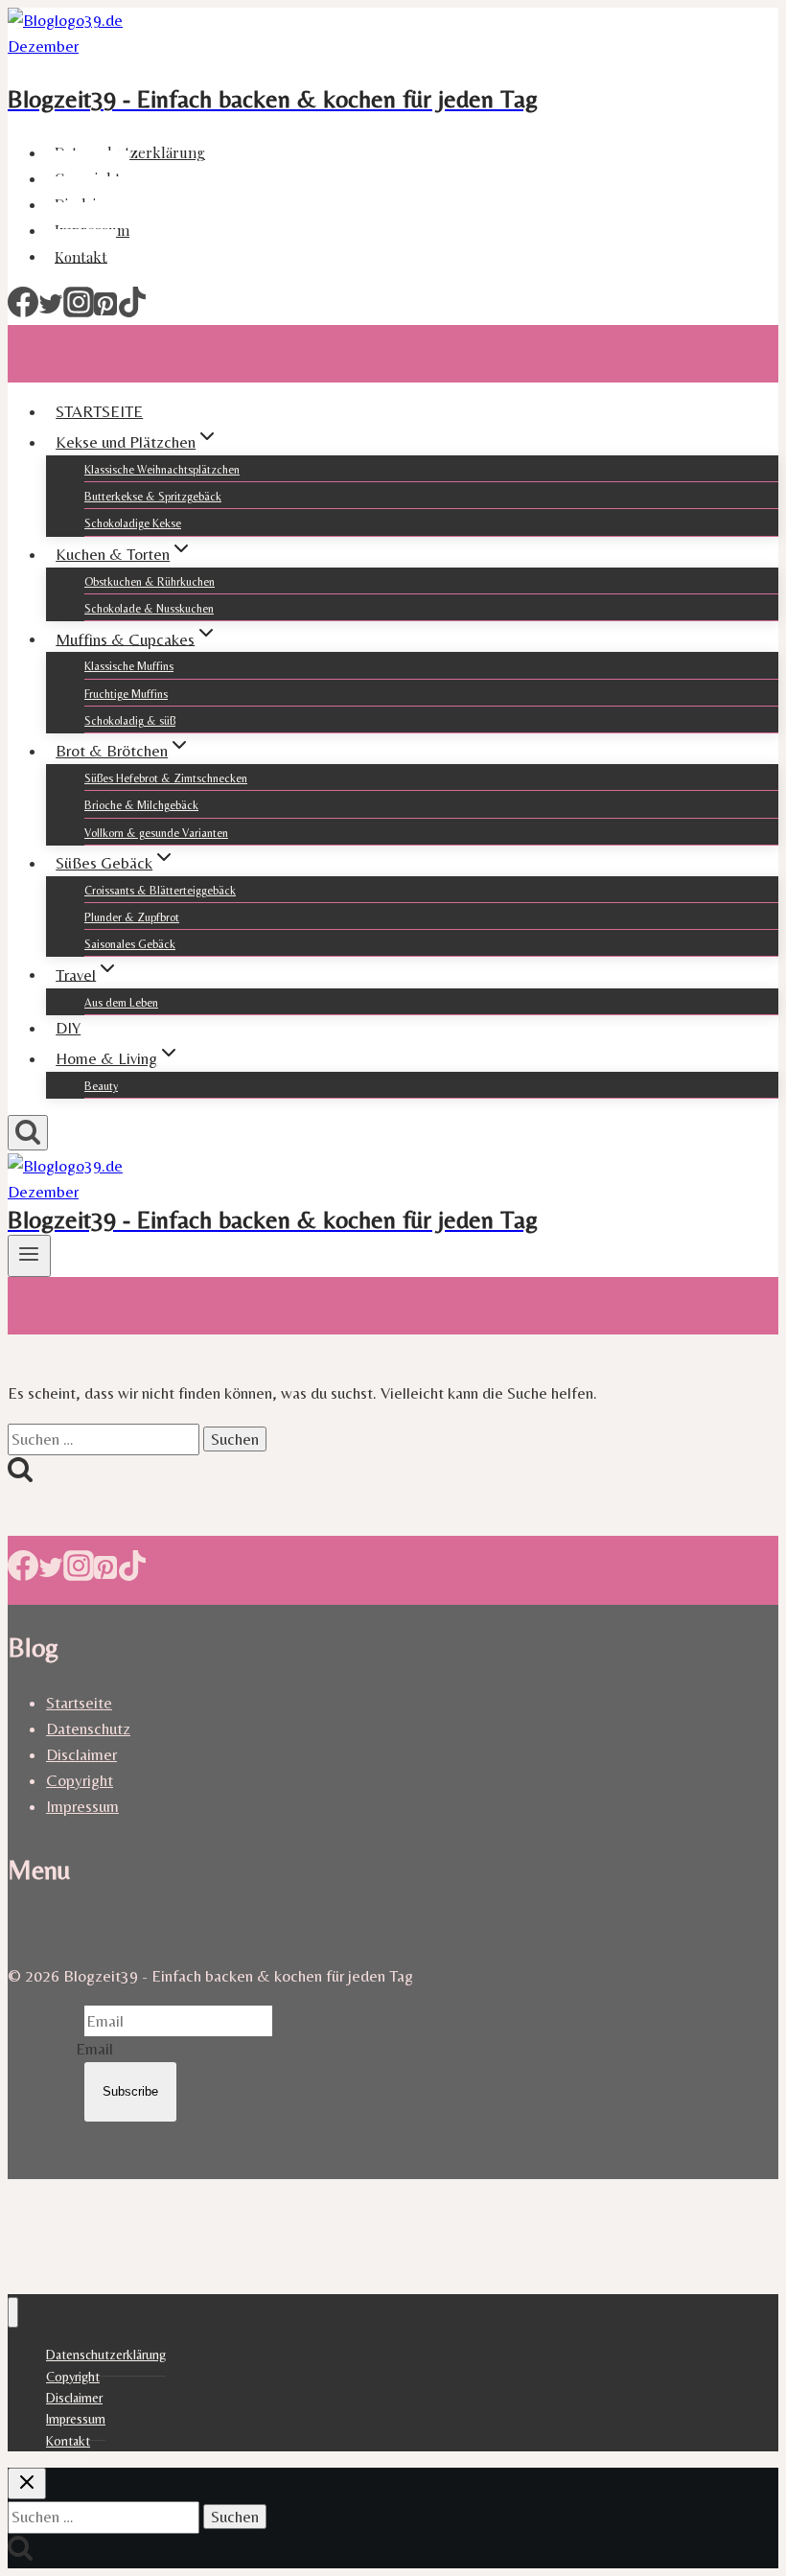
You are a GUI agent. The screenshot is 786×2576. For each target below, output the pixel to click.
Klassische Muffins (129, 666)
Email (94, 2049)
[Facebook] (23, 312)
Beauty (101, 1086)
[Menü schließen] (13, 2313)
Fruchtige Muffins (126, 694)
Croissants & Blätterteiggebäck (160, 891)
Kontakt (81, 256)
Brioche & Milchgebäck (141, 805)
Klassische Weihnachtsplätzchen (162, 470)
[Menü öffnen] (29, 1256)
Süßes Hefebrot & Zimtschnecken (166, 778)
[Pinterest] (105, 312)
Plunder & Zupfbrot (132, 917)
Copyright (80, 1780)
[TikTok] (132, 312)
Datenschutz (88, 1729)
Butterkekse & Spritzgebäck (153, 497)
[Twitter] (51, 312)
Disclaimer (81, 1754)
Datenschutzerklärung (130, 152)
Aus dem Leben (121, 1003)
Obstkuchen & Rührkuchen (150, 582)
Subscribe (130, 2091)
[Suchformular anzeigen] (28, 1133)
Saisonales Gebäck (130, 944)
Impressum (82, 1806)
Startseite (79, 1703)
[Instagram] (79, 312)
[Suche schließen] (27, 2483)
